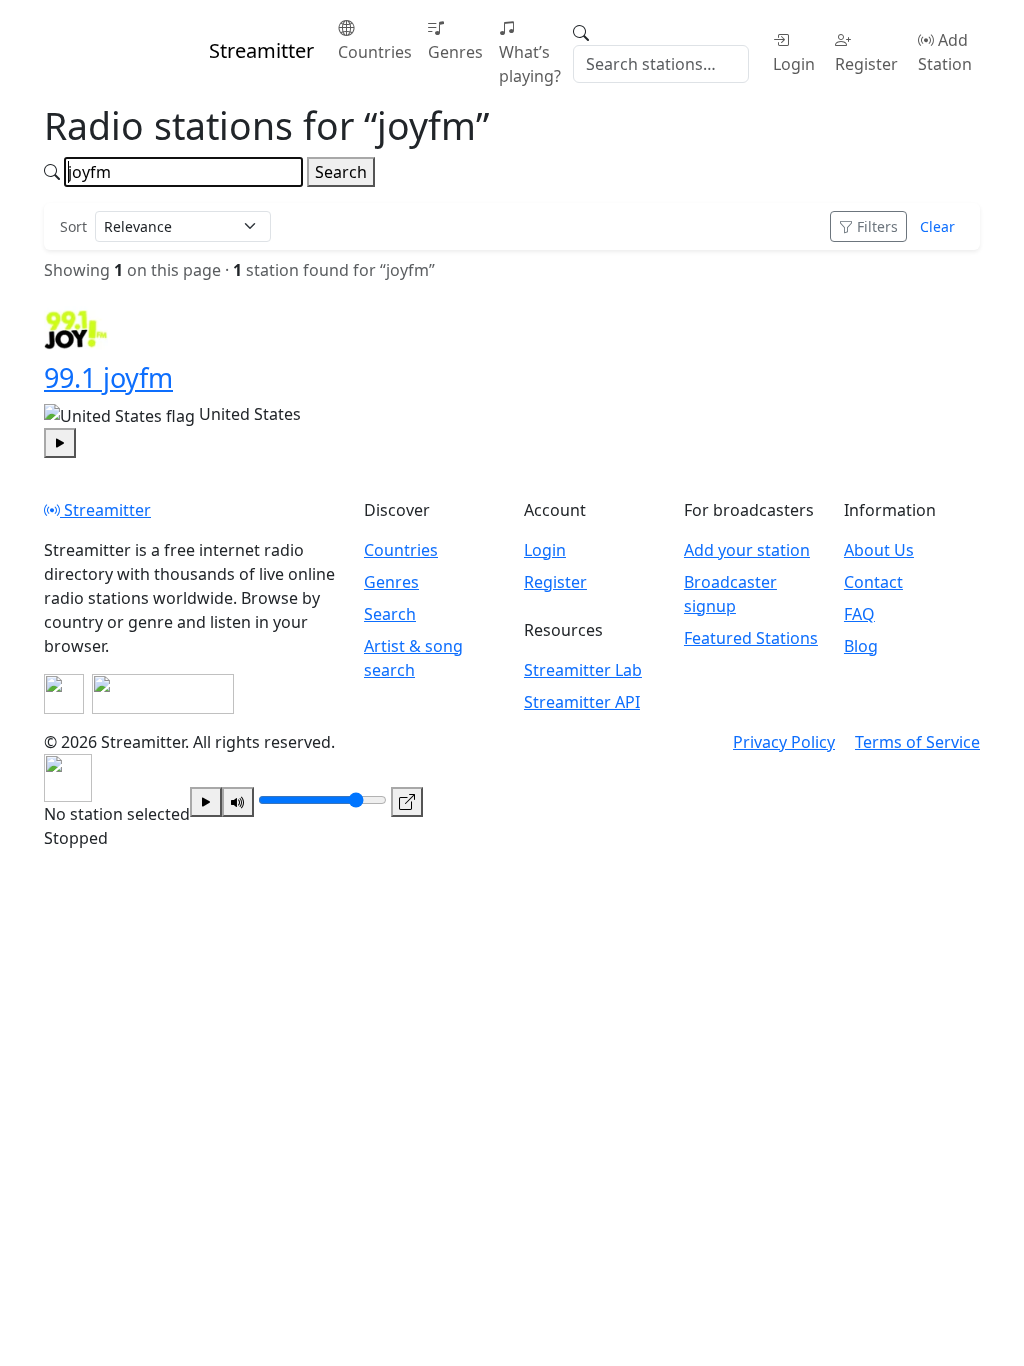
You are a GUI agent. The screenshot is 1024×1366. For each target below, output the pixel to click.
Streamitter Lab (583, 670)
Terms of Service (917, 742)
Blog (861, 646)
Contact (873, 582)
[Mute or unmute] (238, 802)
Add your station (747, 550)
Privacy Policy (784, 742)
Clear (937, 226)
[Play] (206, 802)
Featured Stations (751, 638)
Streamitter (105, 510)
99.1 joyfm (108, 377)
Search (341, 172)
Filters (877, 226)
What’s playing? (530, 64)
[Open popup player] (407, 802)
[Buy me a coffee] (163, 694)
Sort (73, 226)
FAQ (859, 614)
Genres (455, 52)
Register (866, 64)
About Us (879, 550)
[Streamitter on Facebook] (64, 694)
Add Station (945, 52)
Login (794, 64)
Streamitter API (582, 702)
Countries (375, 52)
